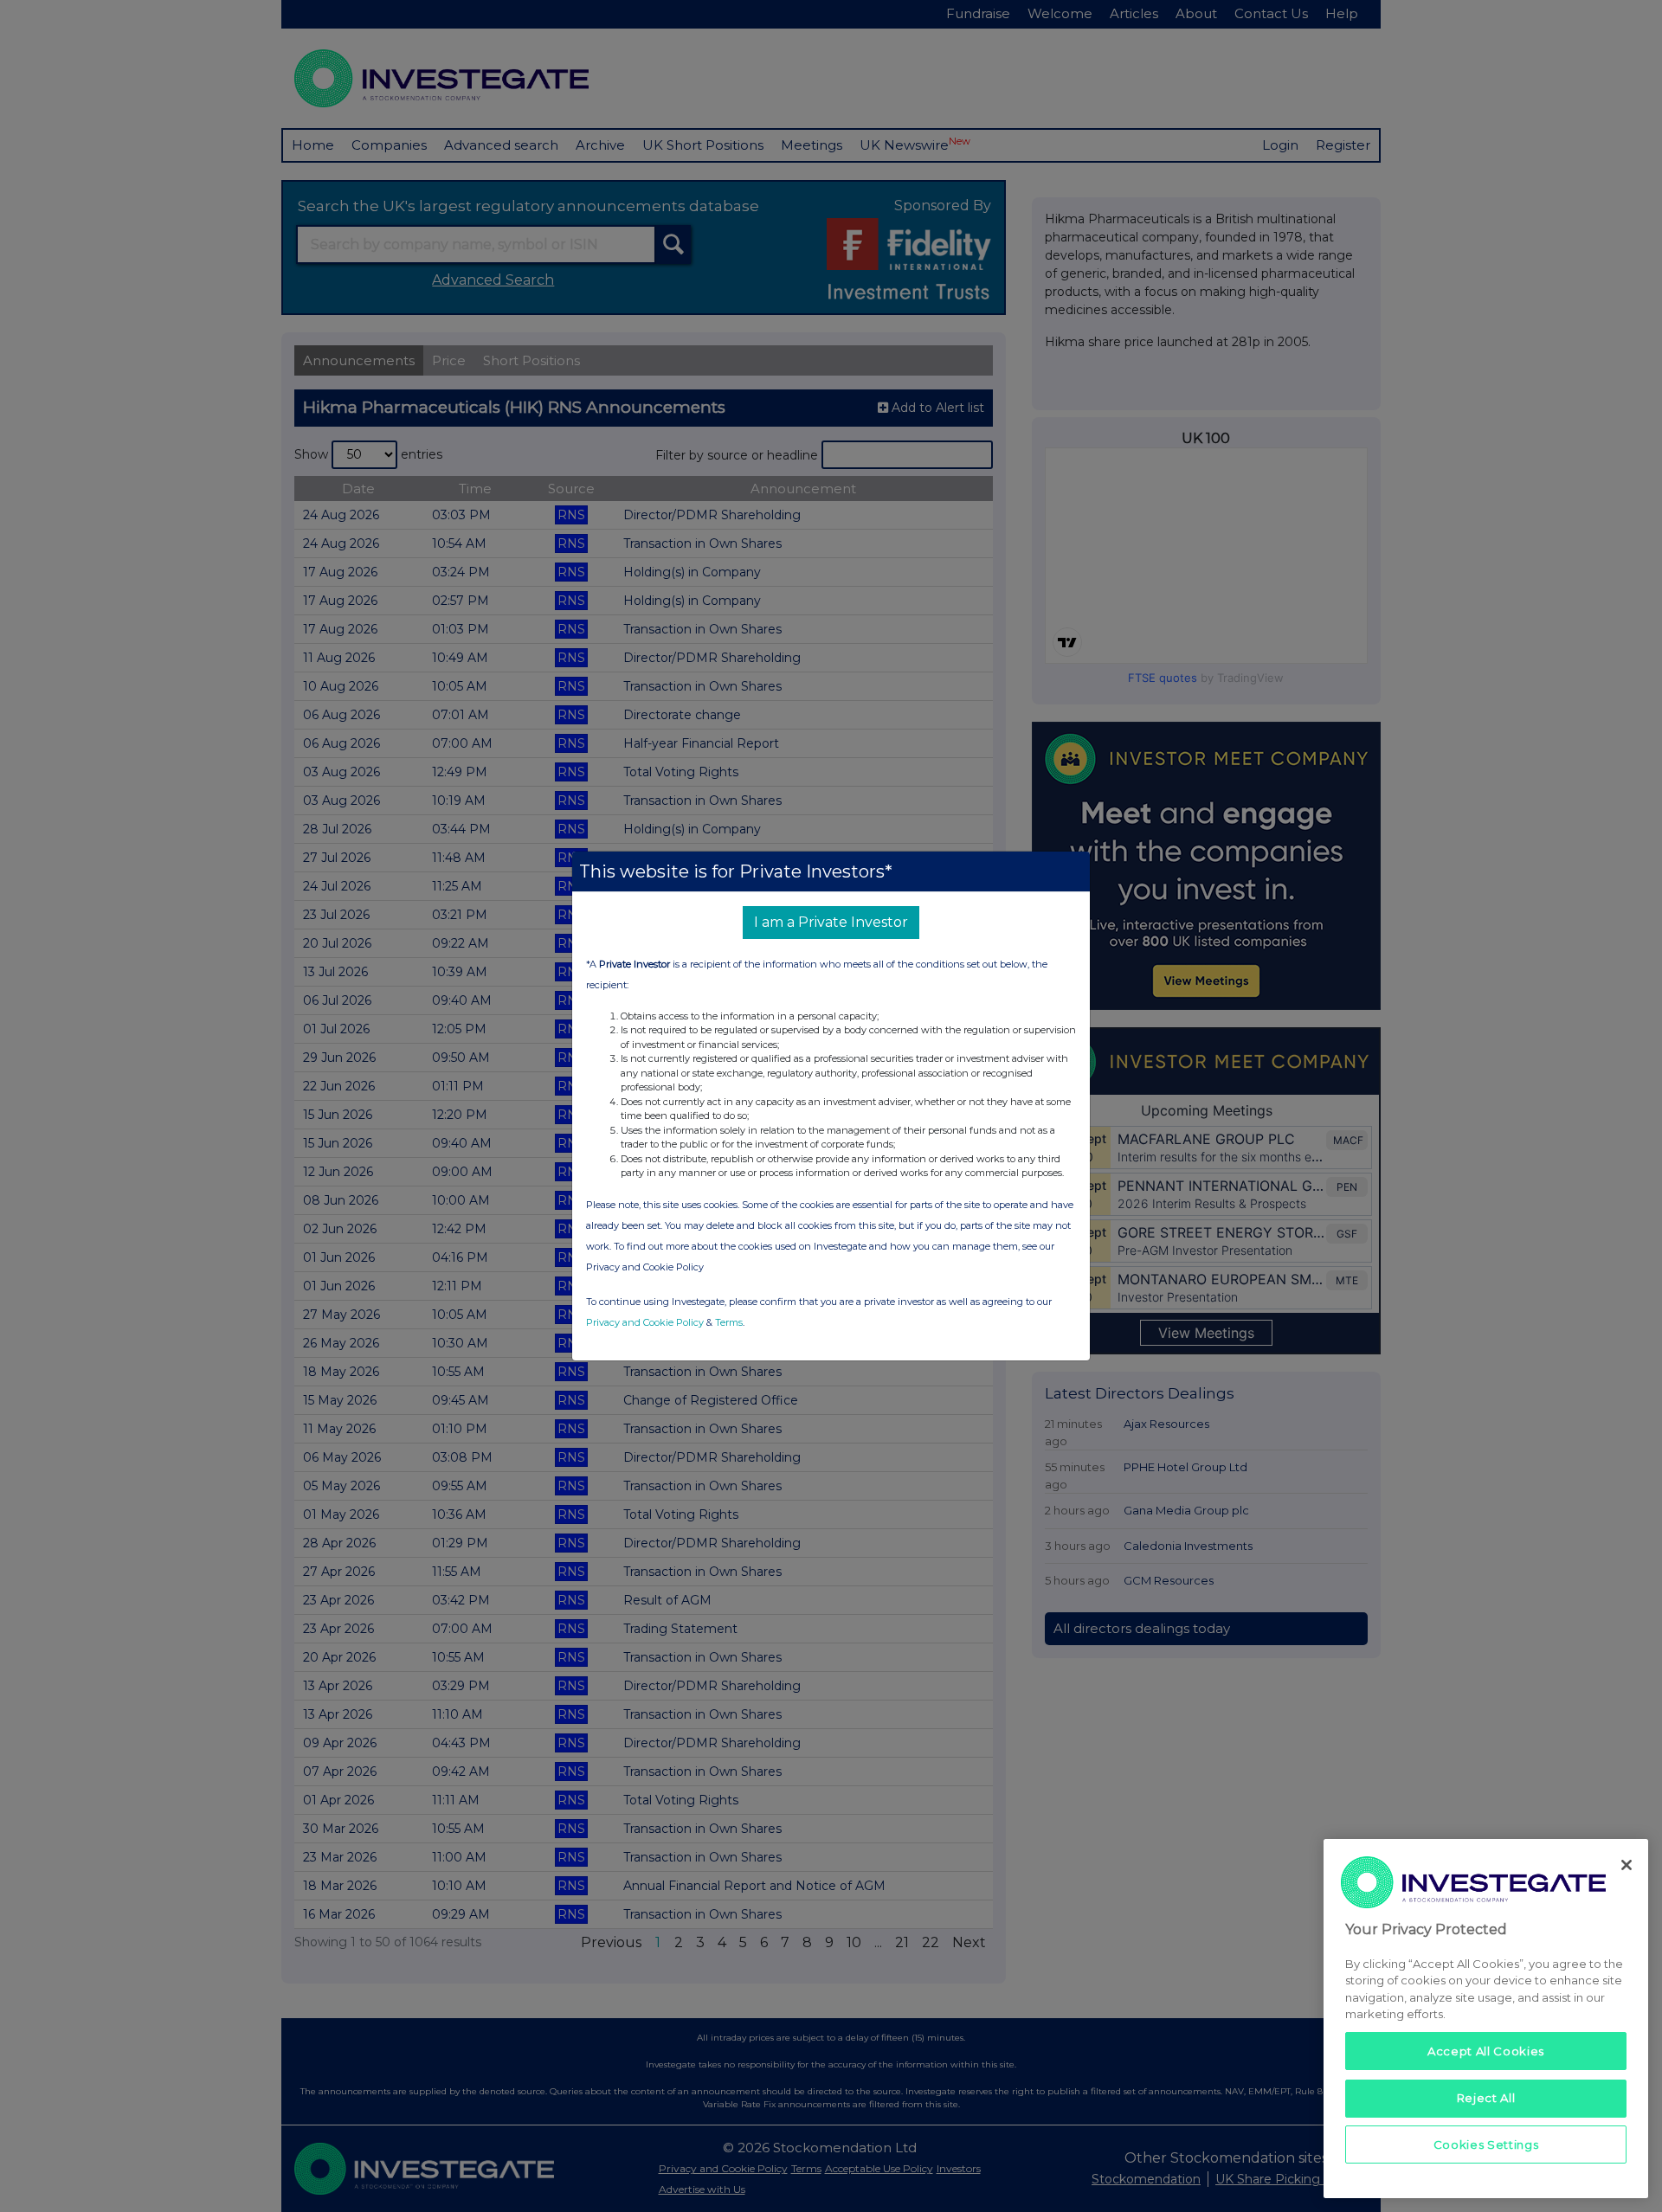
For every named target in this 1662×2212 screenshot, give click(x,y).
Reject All (1486, 2098)
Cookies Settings (1486, 2144)
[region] (1486, 2019)
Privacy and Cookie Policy (645, 1322)
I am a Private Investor (831, 922)
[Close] (1627, 1865)
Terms (729, 1322)
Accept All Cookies (1486, 2051)
